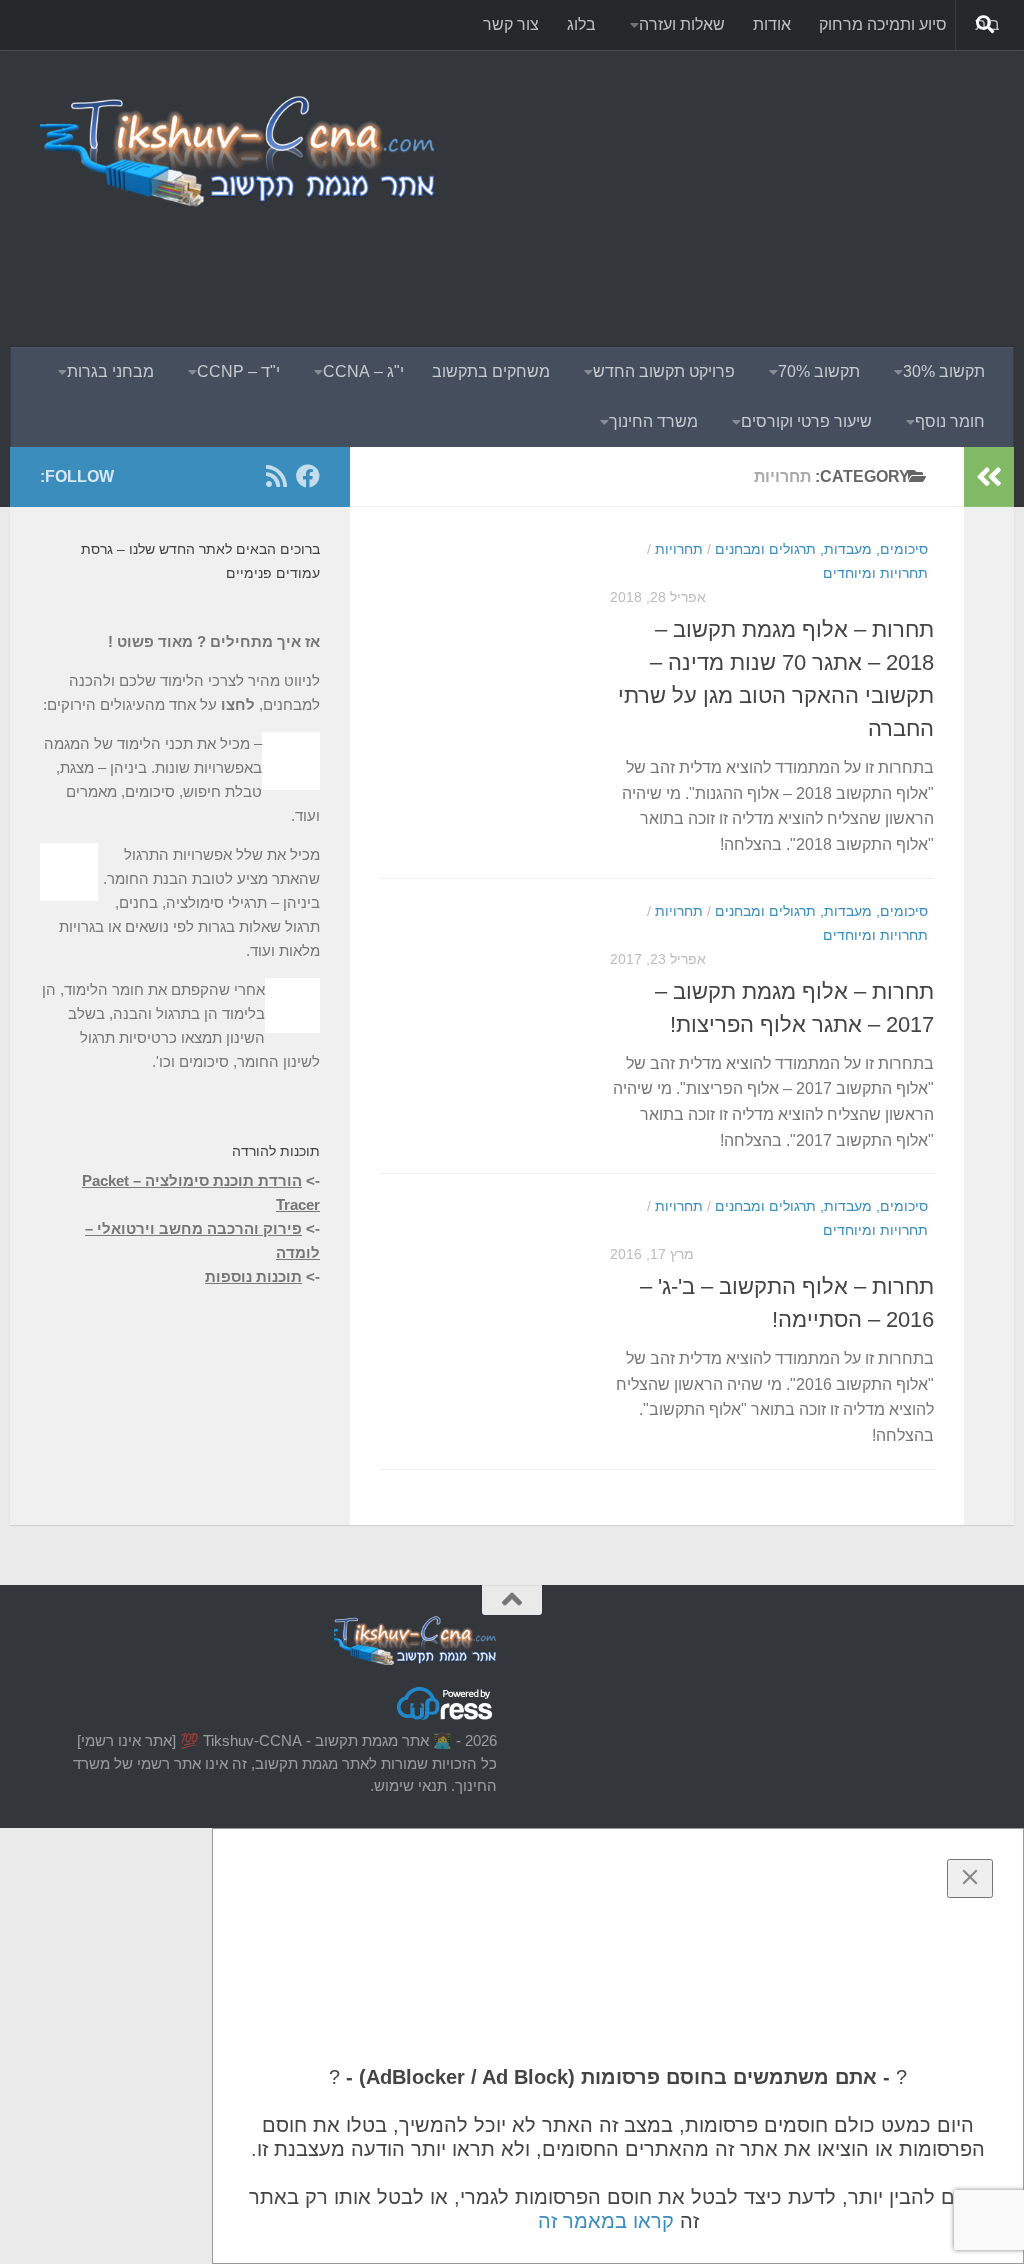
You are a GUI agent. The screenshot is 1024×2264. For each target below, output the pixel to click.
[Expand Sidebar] (989, 477)
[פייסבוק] (308, 476)
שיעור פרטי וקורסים (806, 421)
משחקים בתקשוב (491, 371)
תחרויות (679, 549)
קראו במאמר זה (606, 2221)
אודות (772, 24)
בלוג (581, 24)
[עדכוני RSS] (276, 476)
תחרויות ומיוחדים (875, 573)
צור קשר (511, 24)
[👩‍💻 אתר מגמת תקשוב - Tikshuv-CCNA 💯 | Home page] (239, 150)
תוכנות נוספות (253, 1276)
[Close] (970, 1878)
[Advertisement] (620, 265)
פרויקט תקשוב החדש (664, 371)
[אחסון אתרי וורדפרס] (446, 1718)
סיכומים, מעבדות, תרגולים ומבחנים (821, 549)
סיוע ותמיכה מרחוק (883, 24)
